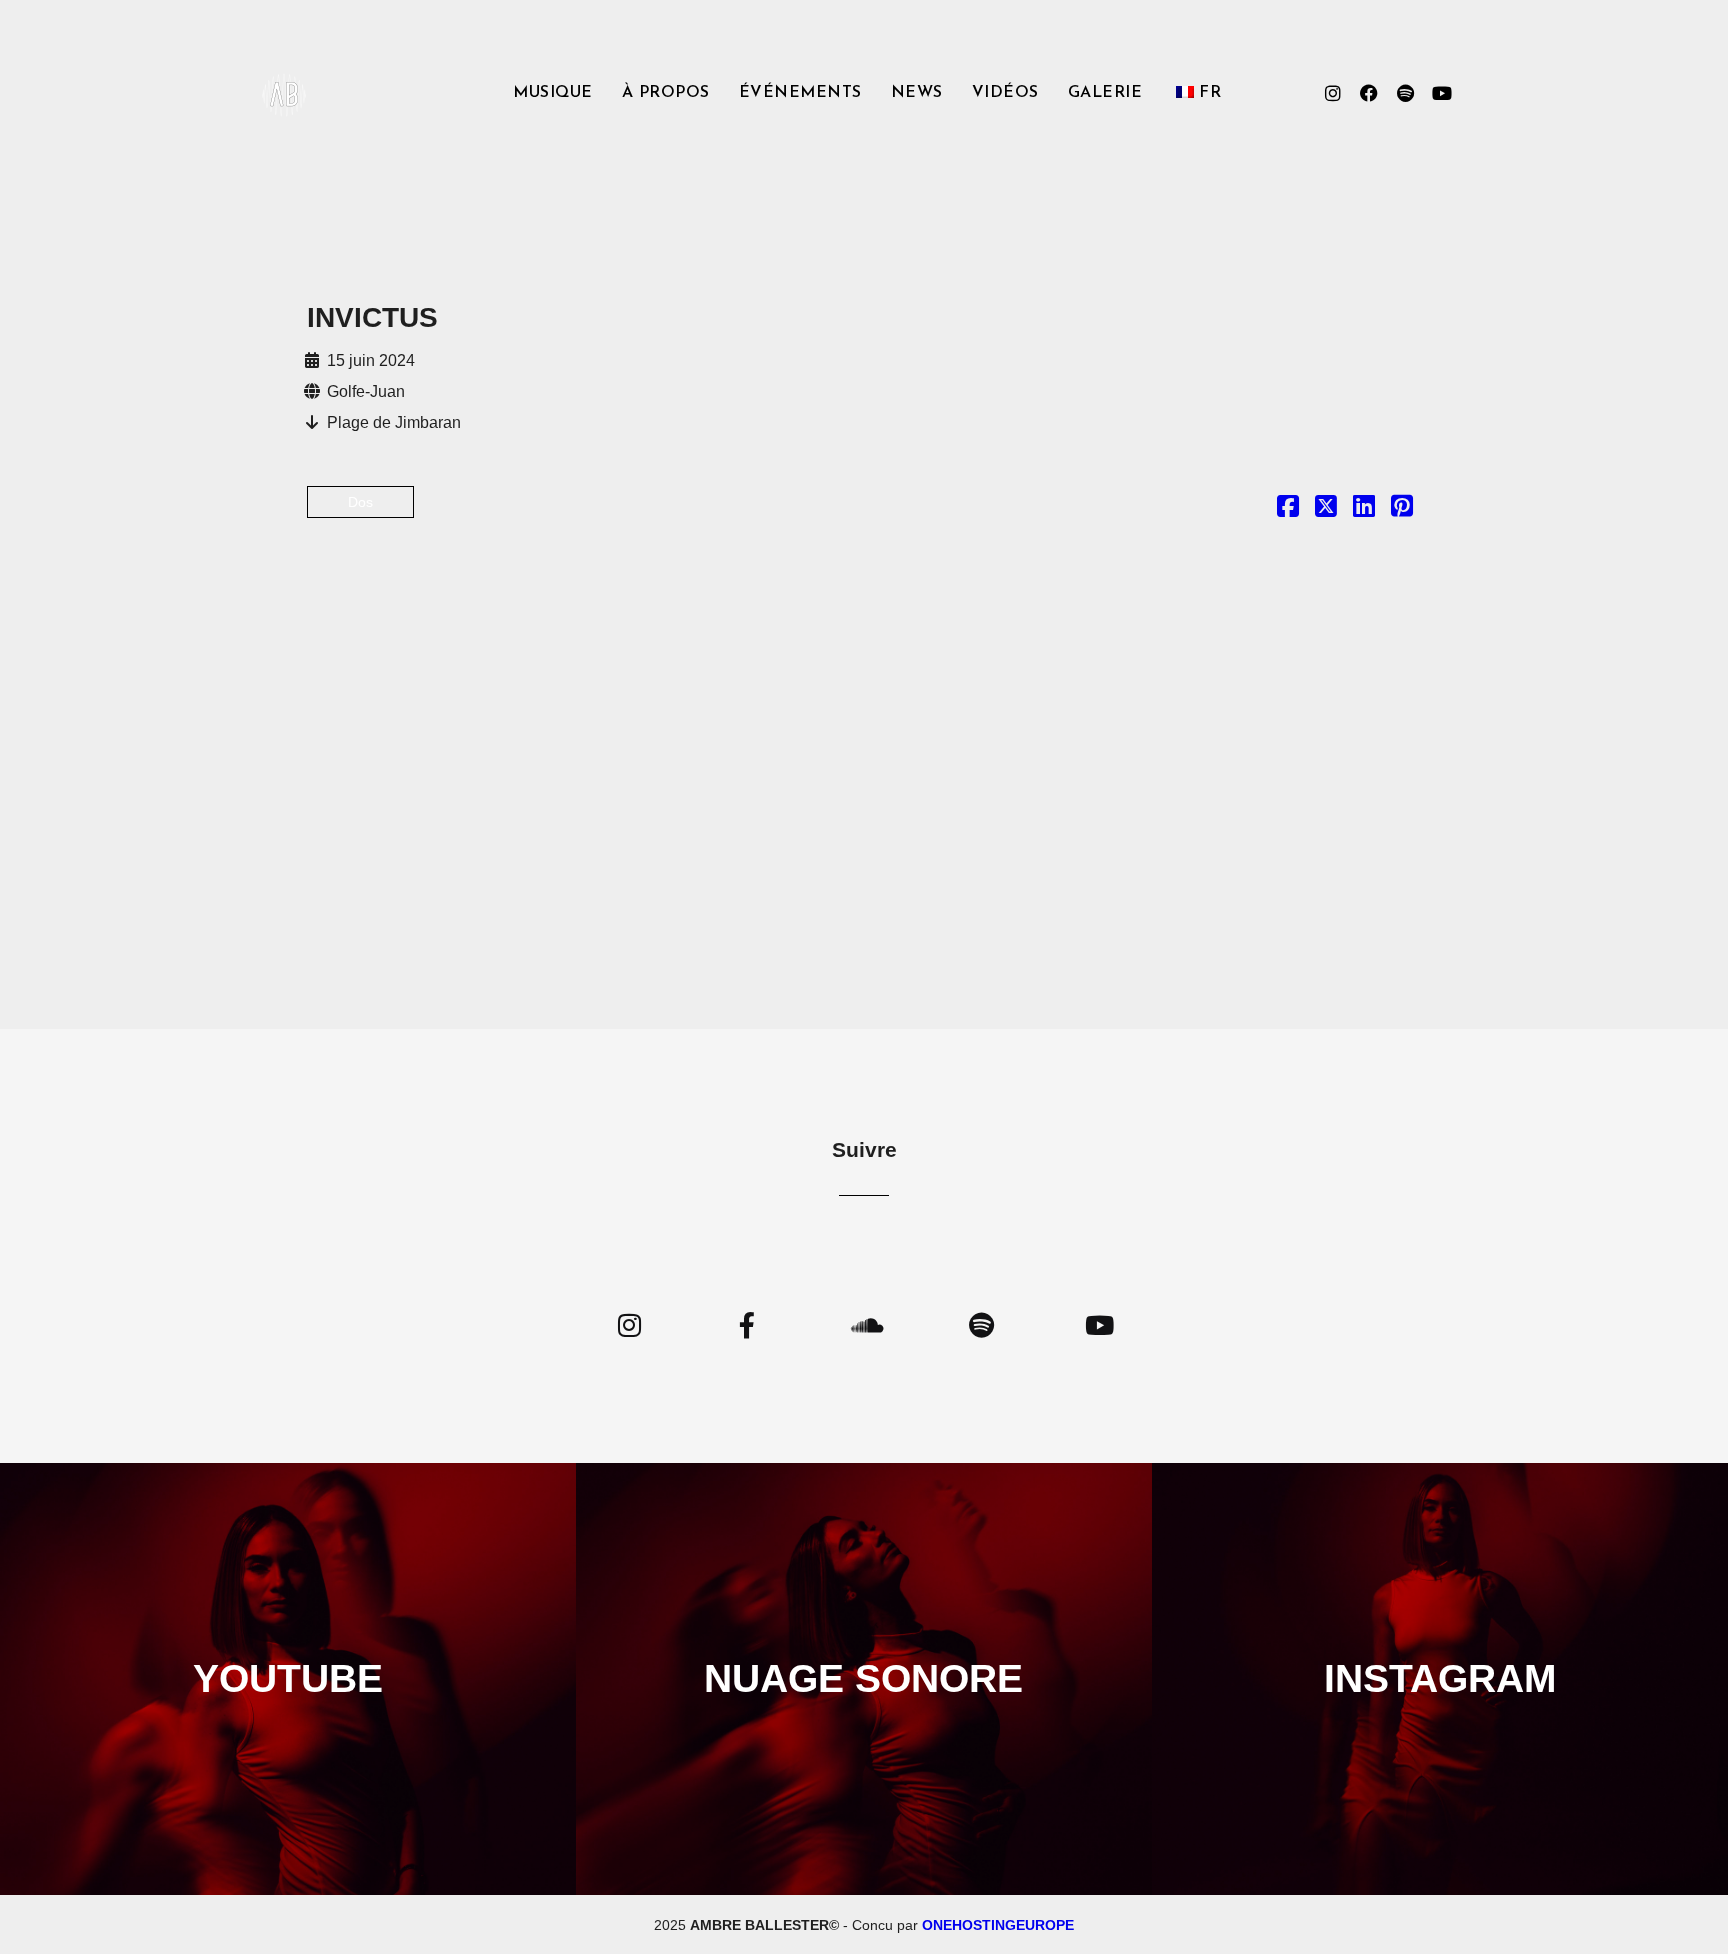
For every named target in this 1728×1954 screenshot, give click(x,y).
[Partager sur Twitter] (1326, 510)
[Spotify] (1405, 93)
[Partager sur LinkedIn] (1364, 510)
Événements (800, 93)
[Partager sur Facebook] (1288, 510)
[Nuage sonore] (863, 1324)
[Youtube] (1441, 93)
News (917, 93)
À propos (666, 93)
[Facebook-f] (746, 1324)
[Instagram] (1333, 93)
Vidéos (1005, 93)
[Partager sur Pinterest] (1402, 510)
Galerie (1105, 93)
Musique (553, 93)
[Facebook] (1369, 93)
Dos (360, 502)
